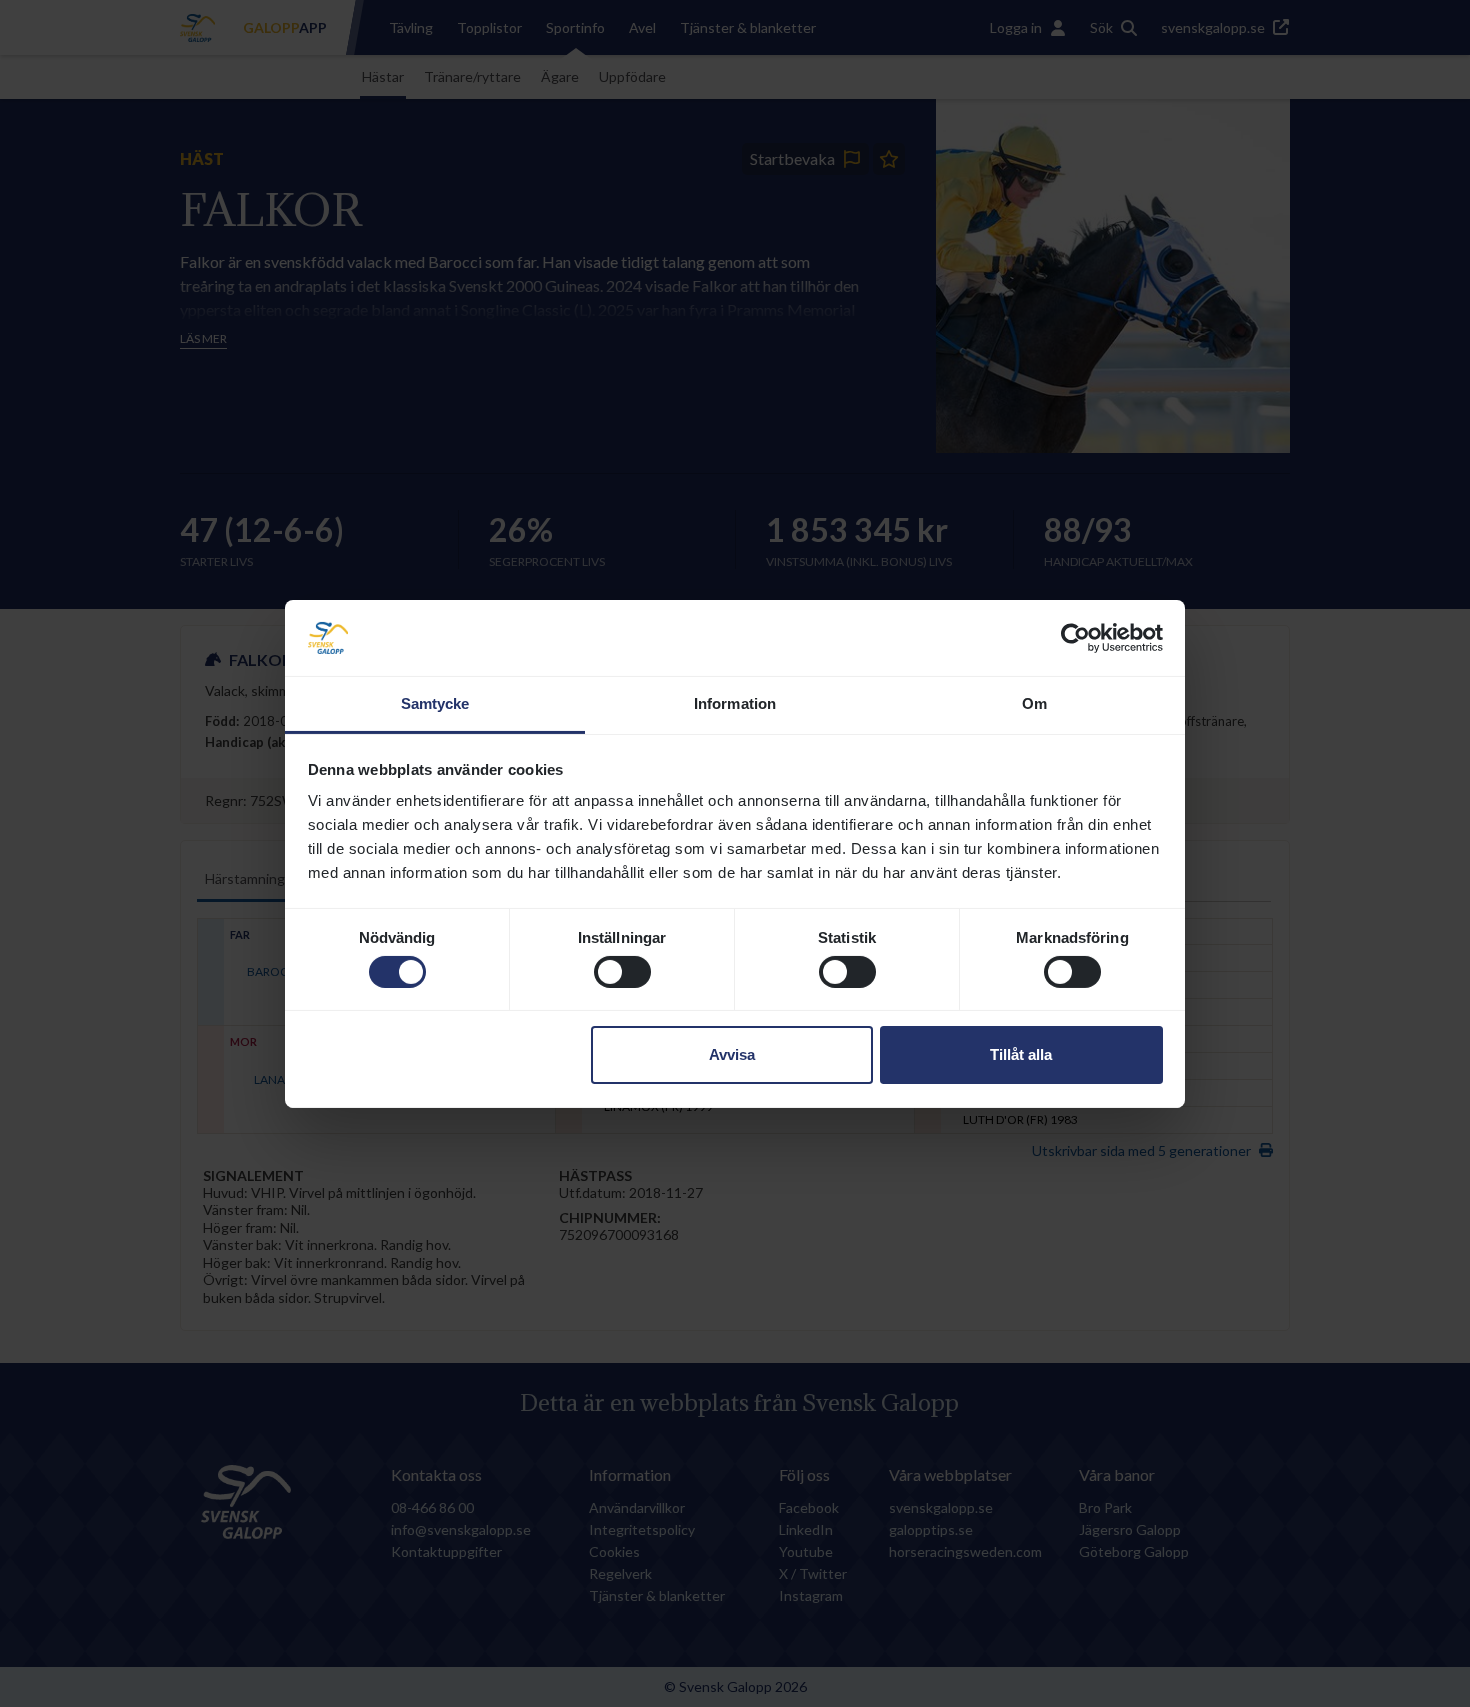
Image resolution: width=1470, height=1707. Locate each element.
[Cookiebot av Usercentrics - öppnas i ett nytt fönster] (1075, 638)
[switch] (622, 972)
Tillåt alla (1021, 1054)
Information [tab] (735, 703)
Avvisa (732, 1054)
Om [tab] (1034, 703)
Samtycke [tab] (435, 703)
